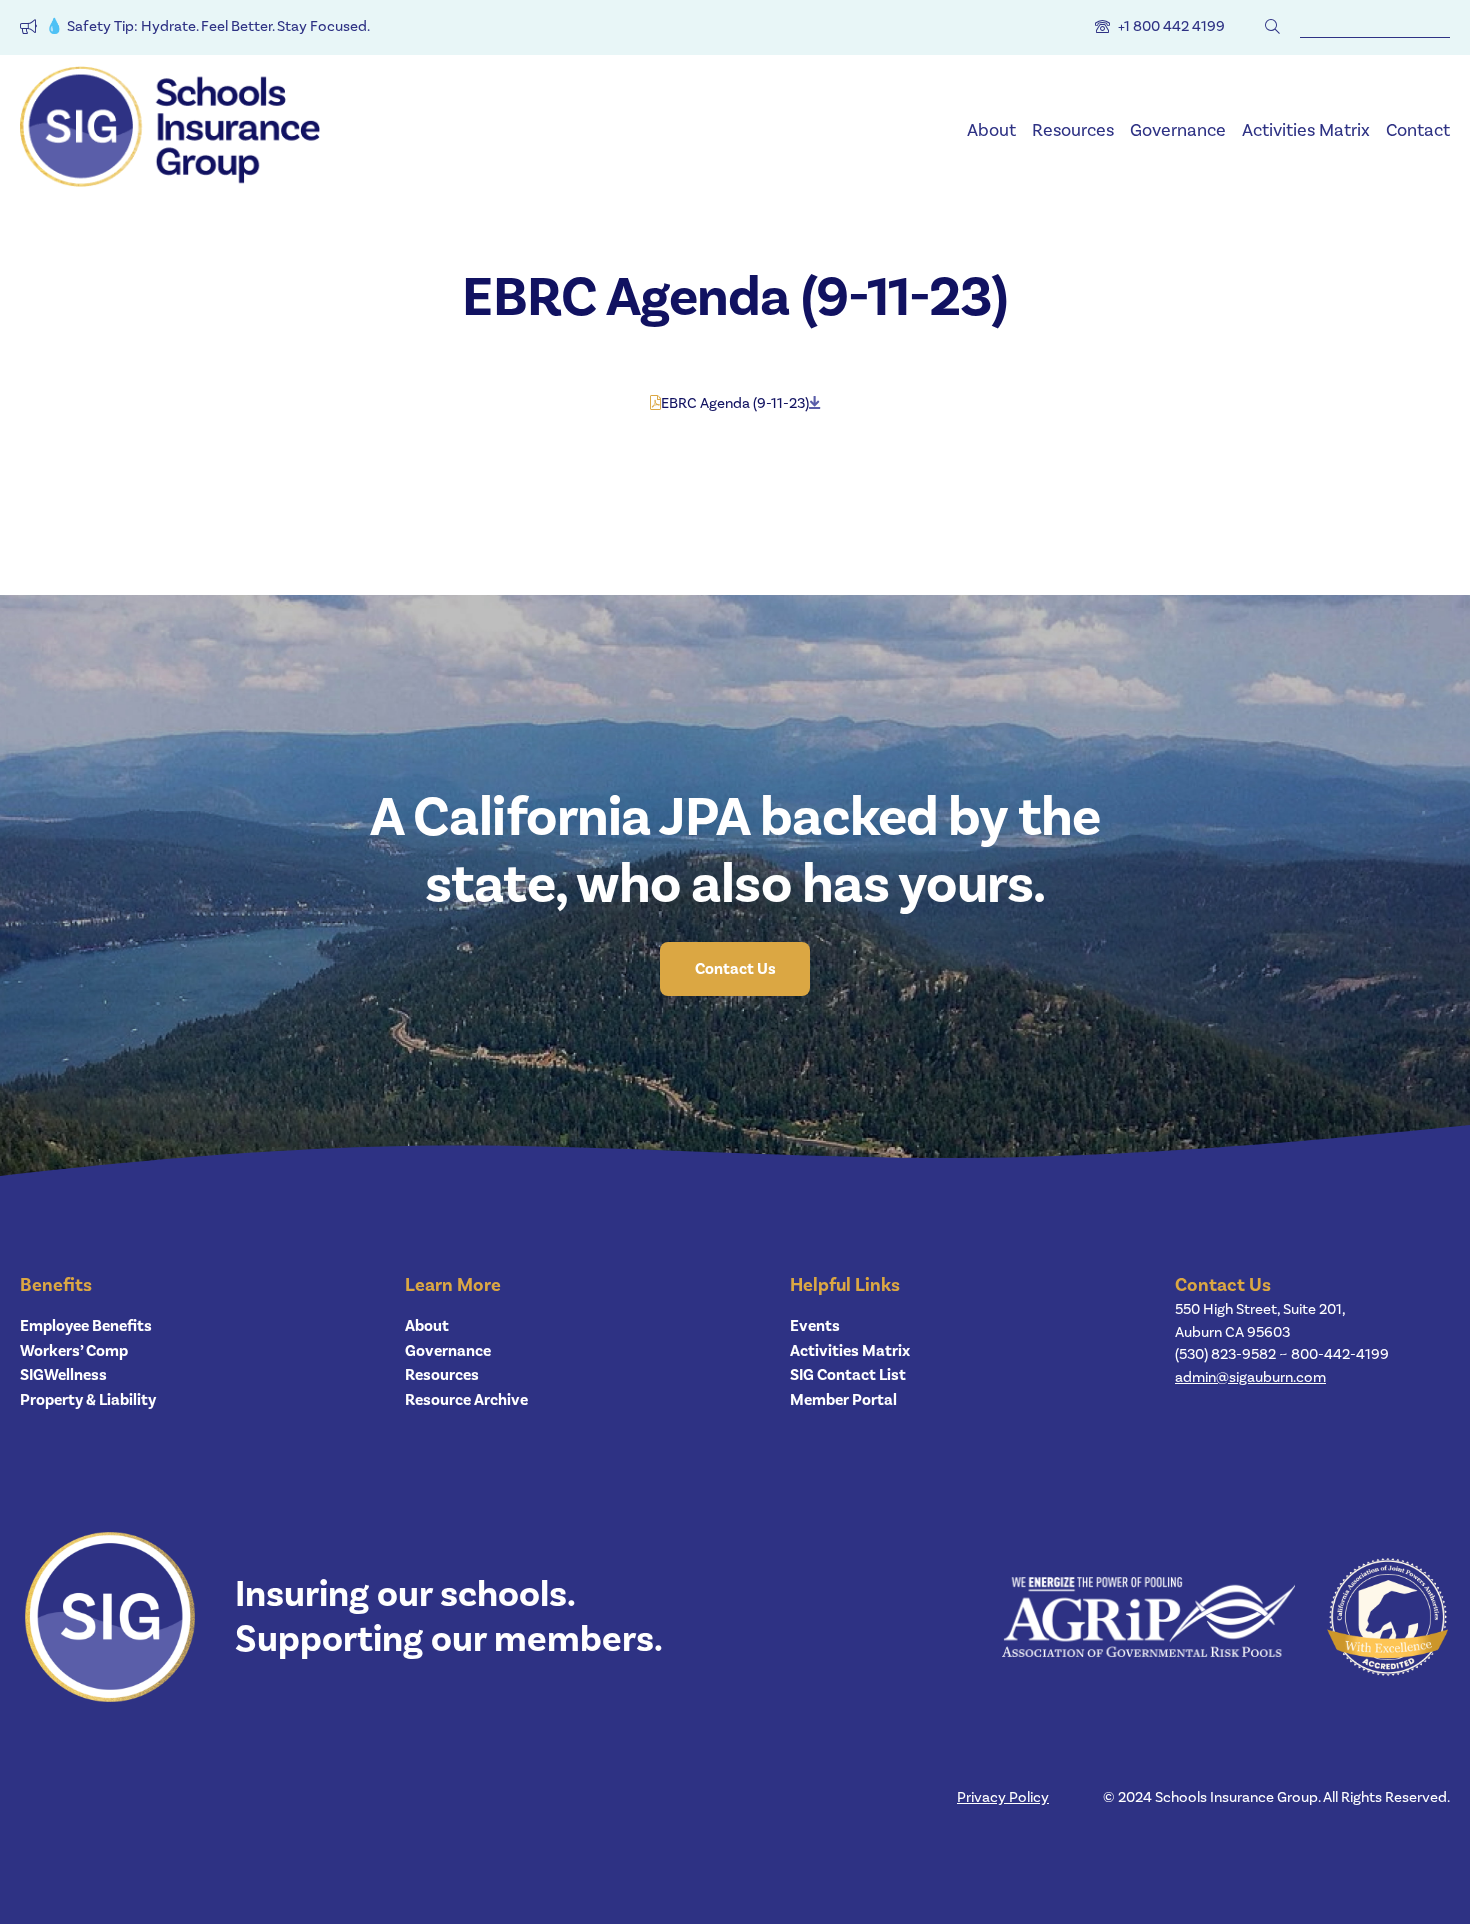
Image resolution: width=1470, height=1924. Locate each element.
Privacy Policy (1003, 1797)
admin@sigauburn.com (1250, 1377)
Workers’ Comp (74, 1351)
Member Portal (843, 1400)
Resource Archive (466, 1400)
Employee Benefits (86, 1326)
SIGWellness (63, 1375)
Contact (1418, 130)
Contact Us (735, 969)
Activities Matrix (1306, 130)
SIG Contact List (848, 1375)
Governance (1178, 130)
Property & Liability (88, 1400)
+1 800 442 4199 (1171, 26)
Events (815, 1326)
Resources (1073, 130)
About (991, 130)
